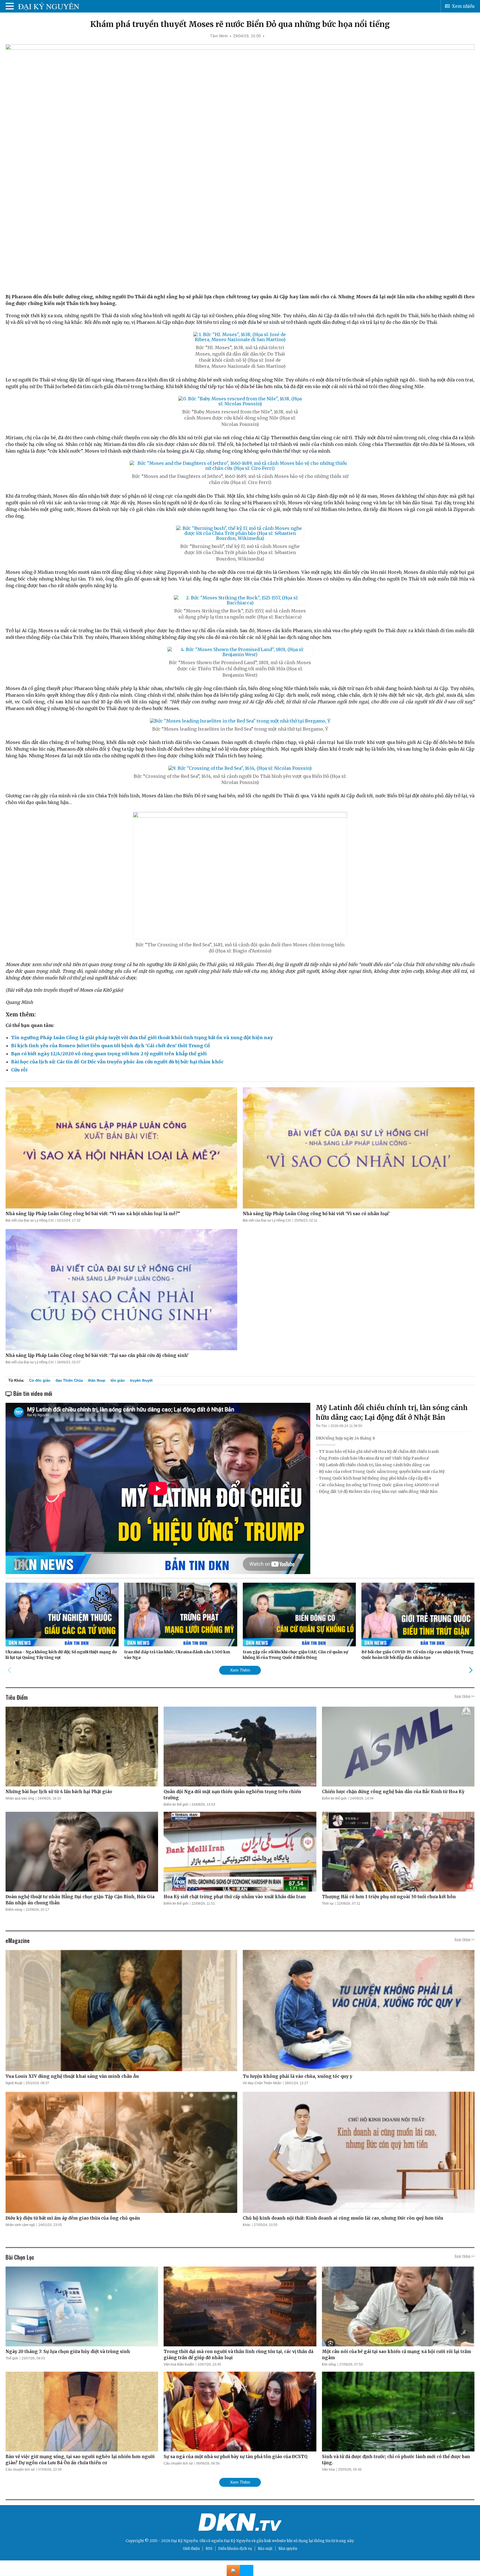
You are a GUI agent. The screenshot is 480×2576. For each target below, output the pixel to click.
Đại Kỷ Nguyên (237, 2541)
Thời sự (328, 1904)
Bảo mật (265, 2549)
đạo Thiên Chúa (69, 1380)
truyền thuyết (141, 1380)
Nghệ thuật (14, 2083)
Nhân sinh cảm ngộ (20, 2225)
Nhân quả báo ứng (20, 1798)
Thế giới (12, 2358)
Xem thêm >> (464, 1696)
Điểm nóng (14, 1910)
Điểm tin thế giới (176, 1805)
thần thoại (97, 1380)
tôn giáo (118, 1380)
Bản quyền (288, 2549)
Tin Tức (322, 1426)
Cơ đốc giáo (40, 1380)
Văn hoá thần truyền (179, 2364)
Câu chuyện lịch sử (20, 2470)
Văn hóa (328, 2470)
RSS (209, 2549)
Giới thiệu (191, 2549)
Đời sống (329, 2364)
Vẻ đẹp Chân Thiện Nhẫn (262, 2083)
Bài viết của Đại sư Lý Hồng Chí (30, 1220)
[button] (471, 1670)
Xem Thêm (240, 1670)
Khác (247, 2225)
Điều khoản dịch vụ (235, 2549)
